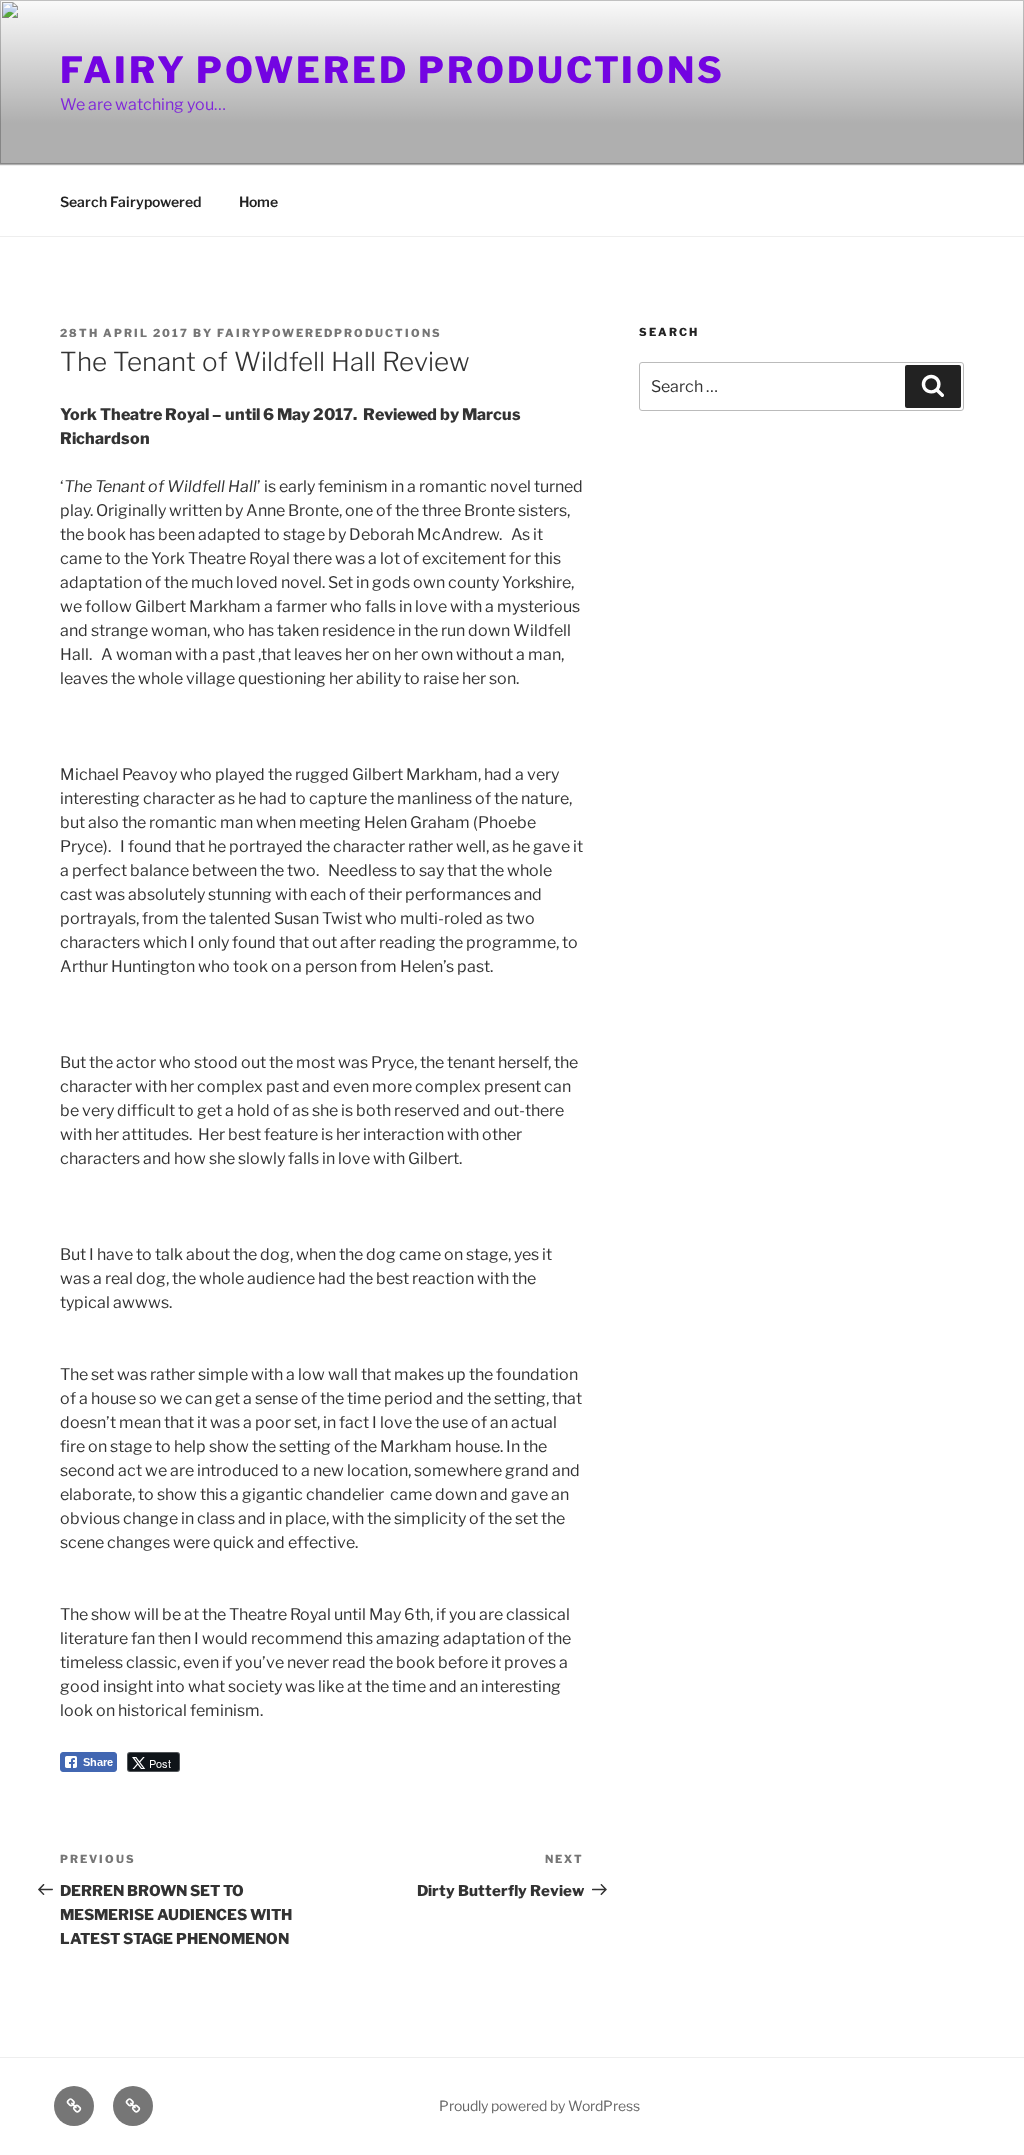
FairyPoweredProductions (329, 333)
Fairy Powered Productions (392, 70)
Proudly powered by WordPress (539, 2105)
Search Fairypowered (130, 201)
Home (258, 201)
